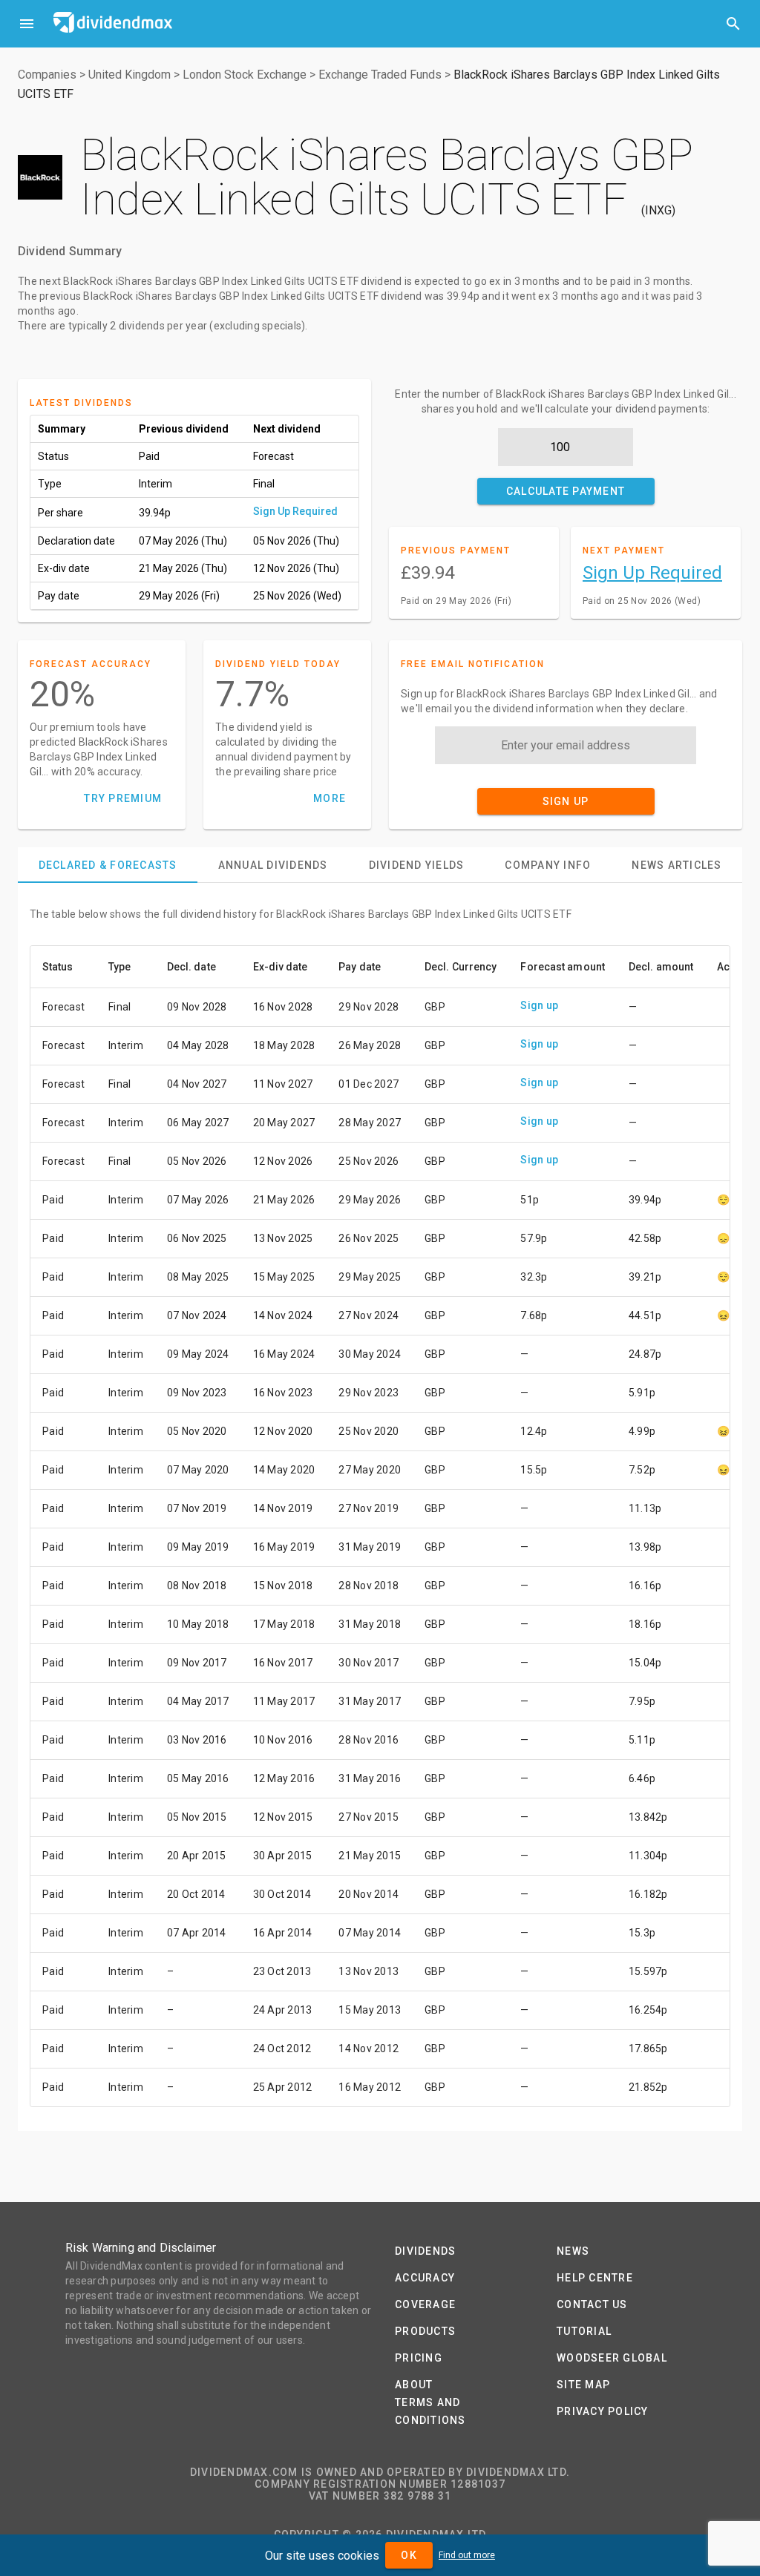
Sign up (539, 1005)
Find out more (467, 2555)
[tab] (108, 865)
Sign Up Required (295, 511)
